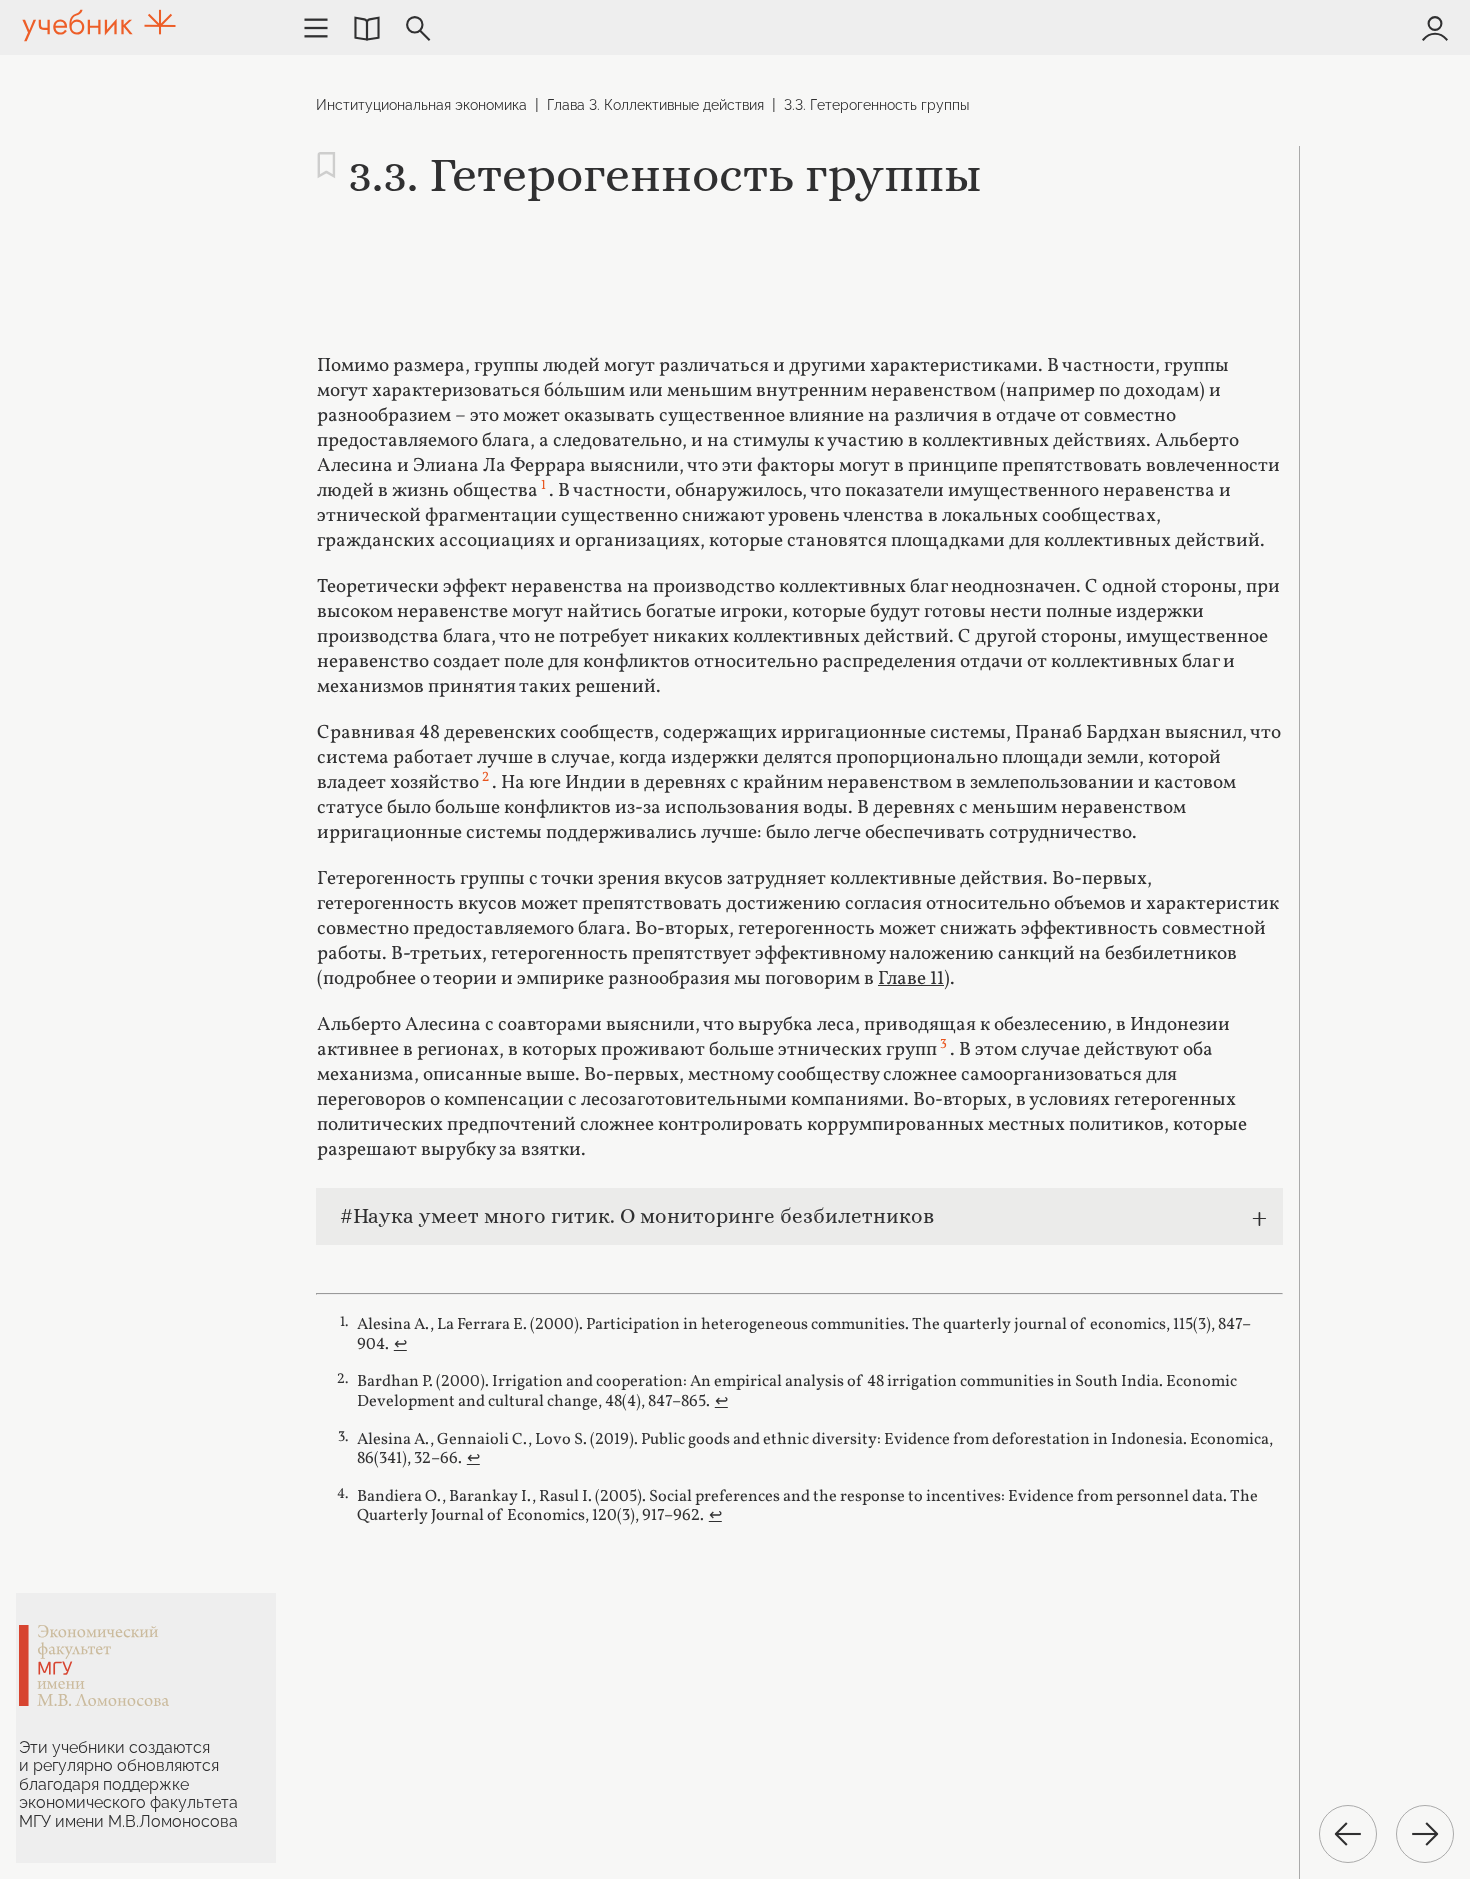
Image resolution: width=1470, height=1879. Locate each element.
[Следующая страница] (1425, 1834)
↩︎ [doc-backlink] (400, 1344)
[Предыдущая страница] (1348, 1834)
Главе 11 (911, 979)
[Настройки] (316, 28)
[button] (367, 28)
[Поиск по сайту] (418, 28)
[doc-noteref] (543, 491)
